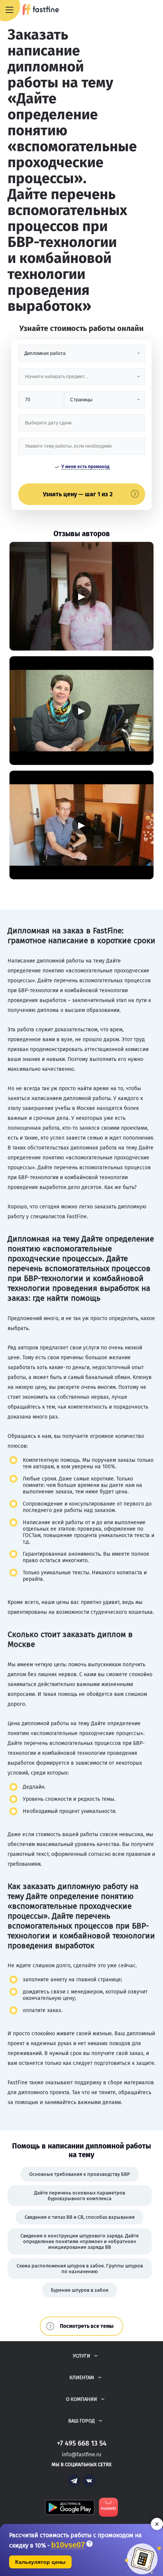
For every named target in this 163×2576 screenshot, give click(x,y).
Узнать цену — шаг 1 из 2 (78, 494)
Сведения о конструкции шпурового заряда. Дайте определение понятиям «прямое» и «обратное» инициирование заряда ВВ (80, 2241)
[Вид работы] (82, 356)
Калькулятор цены (40, 2562)
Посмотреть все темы (87, 2326)
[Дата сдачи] (82, 426)
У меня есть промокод (85, 467)
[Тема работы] (82, 449)
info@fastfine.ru (81, 2455)
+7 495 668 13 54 (132, 10)
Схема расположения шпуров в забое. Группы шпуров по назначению (80, 2269)
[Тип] (104, 403)
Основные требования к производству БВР (80, 2174)
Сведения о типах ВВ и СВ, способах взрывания (80, 2217)
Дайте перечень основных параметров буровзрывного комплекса (80, 2196)
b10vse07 (68, 2545)
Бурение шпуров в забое (80, 2290)
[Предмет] (82, 379)
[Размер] (41, 403)
